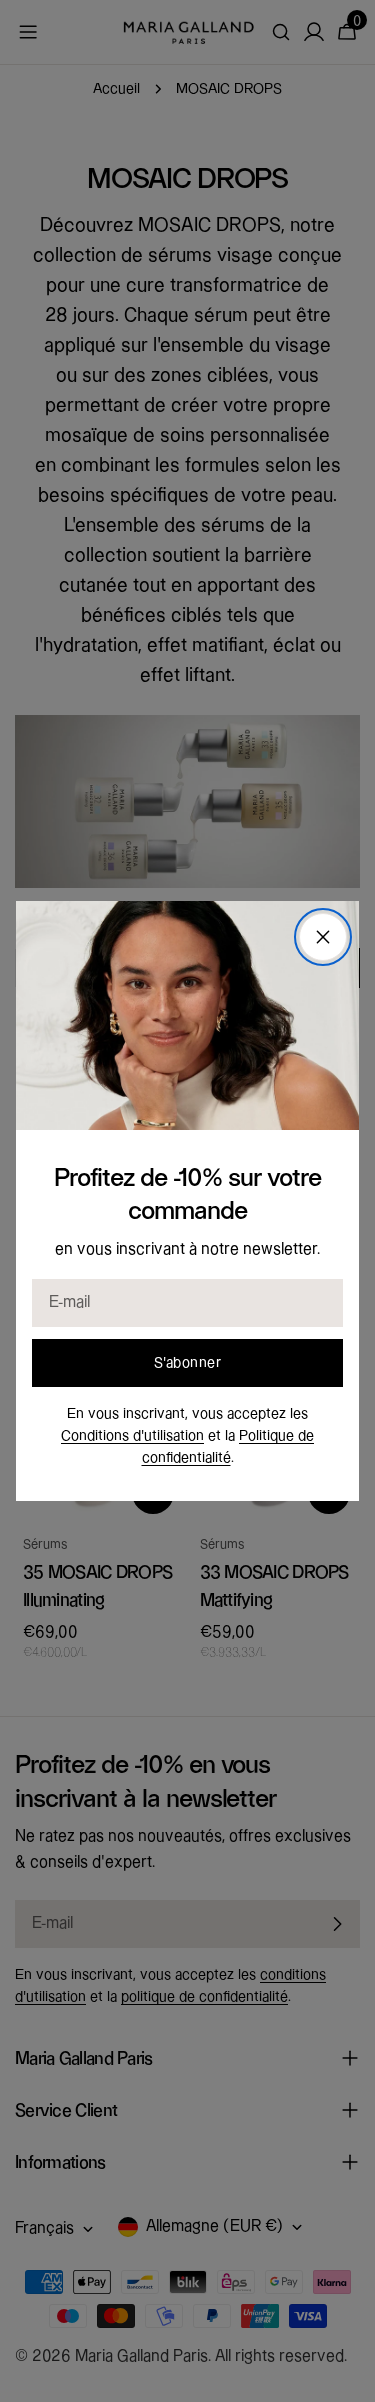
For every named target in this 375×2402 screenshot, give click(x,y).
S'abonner (187, 1363)
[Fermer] (323, 937)
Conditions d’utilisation (132, 1436)
